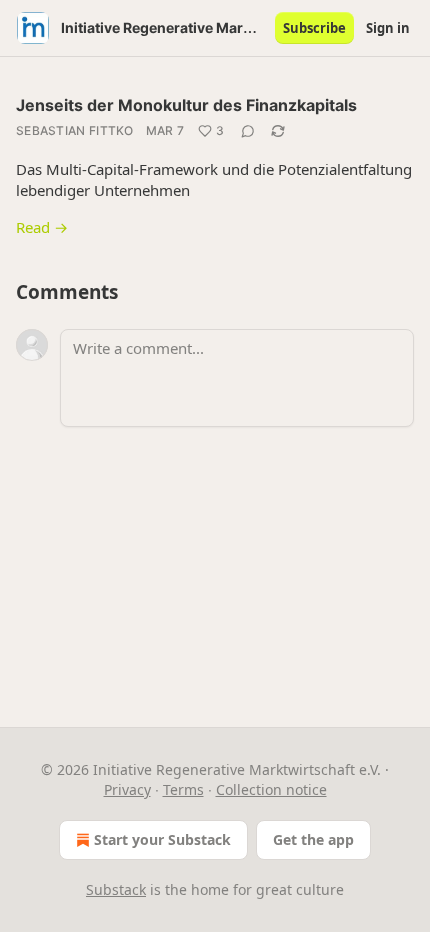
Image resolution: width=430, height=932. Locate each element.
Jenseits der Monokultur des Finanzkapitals (186, 105)
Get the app (313, 839)
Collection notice (271, 789)
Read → (42, 227)
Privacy (127, 789)
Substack (116, 889)
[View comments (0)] (248, 131)
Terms (183, 789)
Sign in (388, 28)
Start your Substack (162, 839)
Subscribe (314, 28)
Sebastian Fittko (75, 130)
